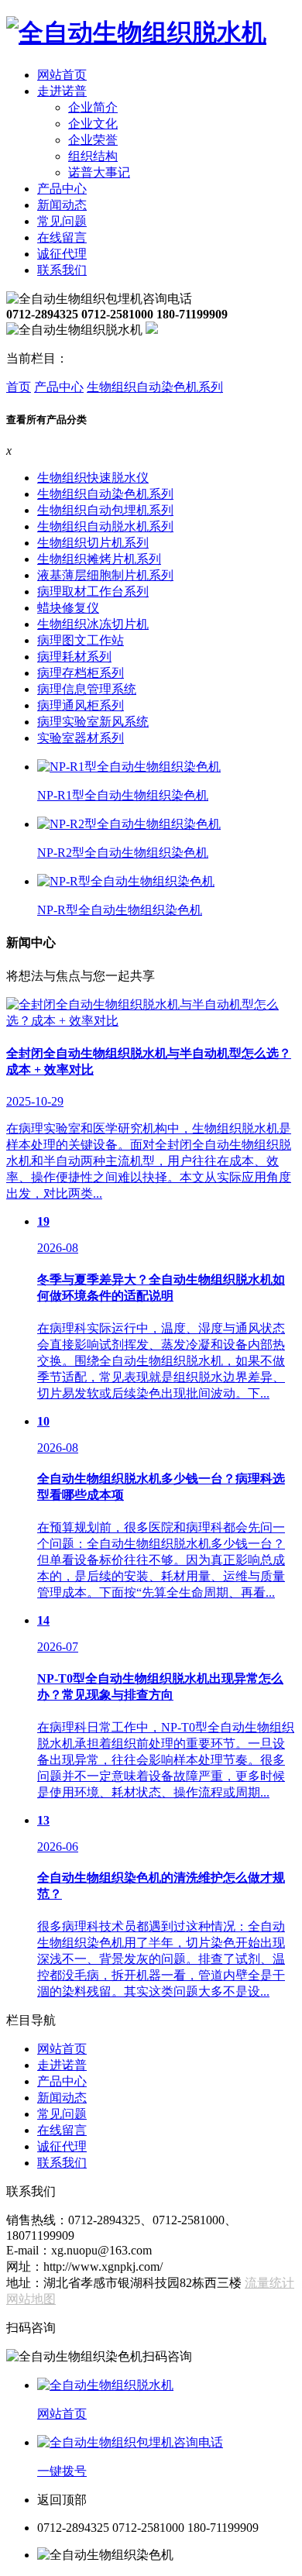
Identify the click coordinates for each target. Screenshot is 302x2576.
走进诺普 (62, 91)
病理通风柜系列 (81, 705)
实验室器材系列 (81, 738)
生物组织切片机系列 (93, 543)
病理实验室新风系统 (93, 722)
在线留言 (62, 237)
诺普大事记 (99, 172)
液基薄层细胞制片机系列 (105, 575)
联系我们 (62, 270)
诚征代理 (62, 254)
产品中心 (62, 189)
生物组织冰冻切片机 (93, 624)
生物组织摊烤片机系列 (99, 559)
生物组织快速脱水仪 (93, 478)
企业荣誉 (93, 140)
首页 (19, 387)
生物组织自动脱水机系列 (105, 526)
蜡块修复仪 (68, 608)
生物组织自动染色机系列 (155, 387)
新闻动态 (62, 205)
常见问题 (62, 221)
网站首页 (62, 75)
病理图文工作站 (81, 640)
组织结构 (93, 156)
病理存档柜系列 (81, 673)
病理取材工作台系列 (93, 592)
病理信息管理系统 (87, 689)
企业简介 (93, 107)
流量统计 (269, 2283)
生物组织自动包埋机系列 (105, 510)
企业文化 (93, 124)
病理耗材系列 (74, 657)
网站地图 (31, 2299)
